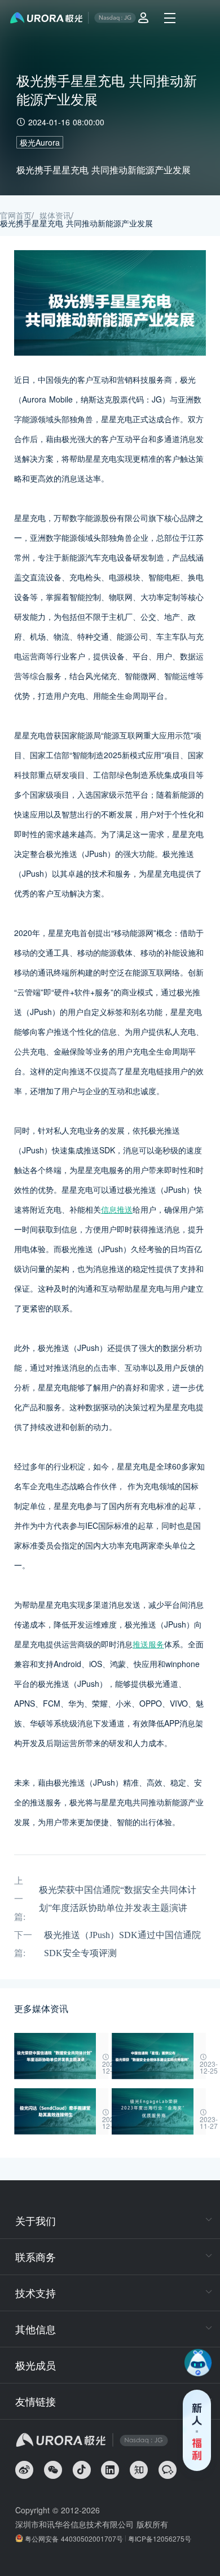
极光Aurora (40, 142)
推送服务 (148, 1644)
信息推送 (117, 1209)
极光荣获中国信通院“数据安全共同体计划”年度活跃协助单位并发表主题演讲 (118, 1899)
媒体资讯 (55, 215)
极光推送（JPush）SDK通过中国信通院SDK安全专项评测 (122, 1944)
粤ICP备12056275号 (160, 2538)
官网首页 (16, 215)
